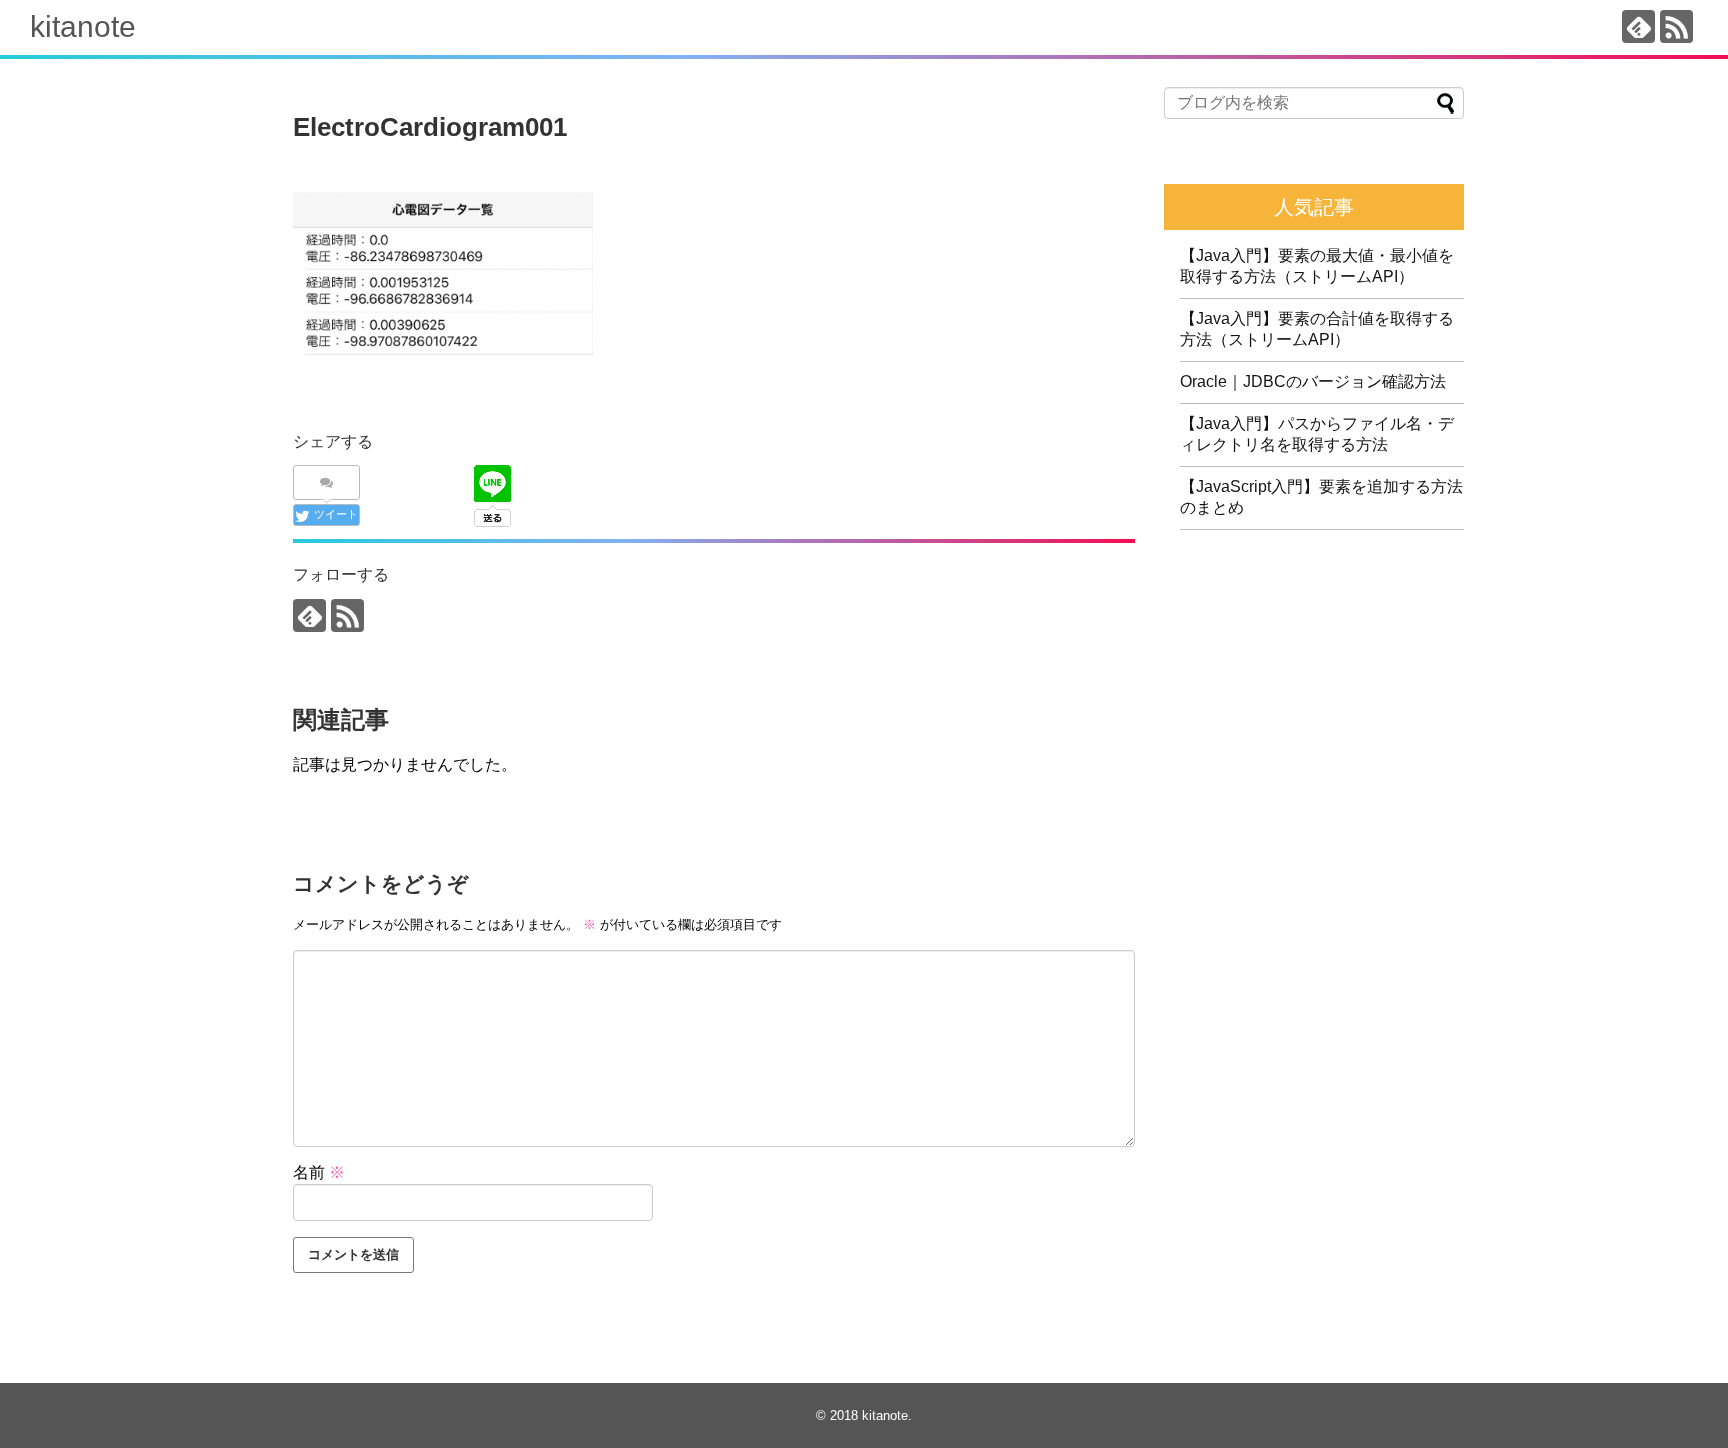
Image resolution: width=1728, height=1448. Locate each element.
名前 (319, 1172)
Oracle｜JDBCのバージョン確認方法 (1313, 381)
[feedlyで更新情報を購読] (1638, 26)
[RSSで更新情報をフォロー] (1676, 26)
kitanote (83, 26)
